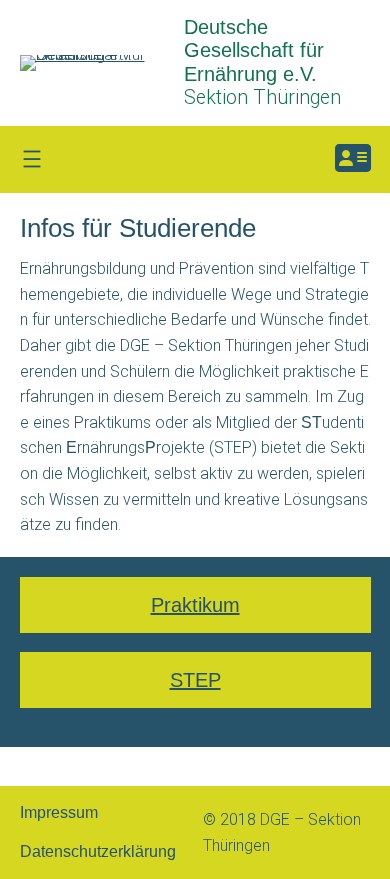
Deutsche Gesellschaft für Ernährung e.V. (254, 50)
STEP (195, 680)
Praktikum (195, 605)
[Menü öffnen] (31, 159)
